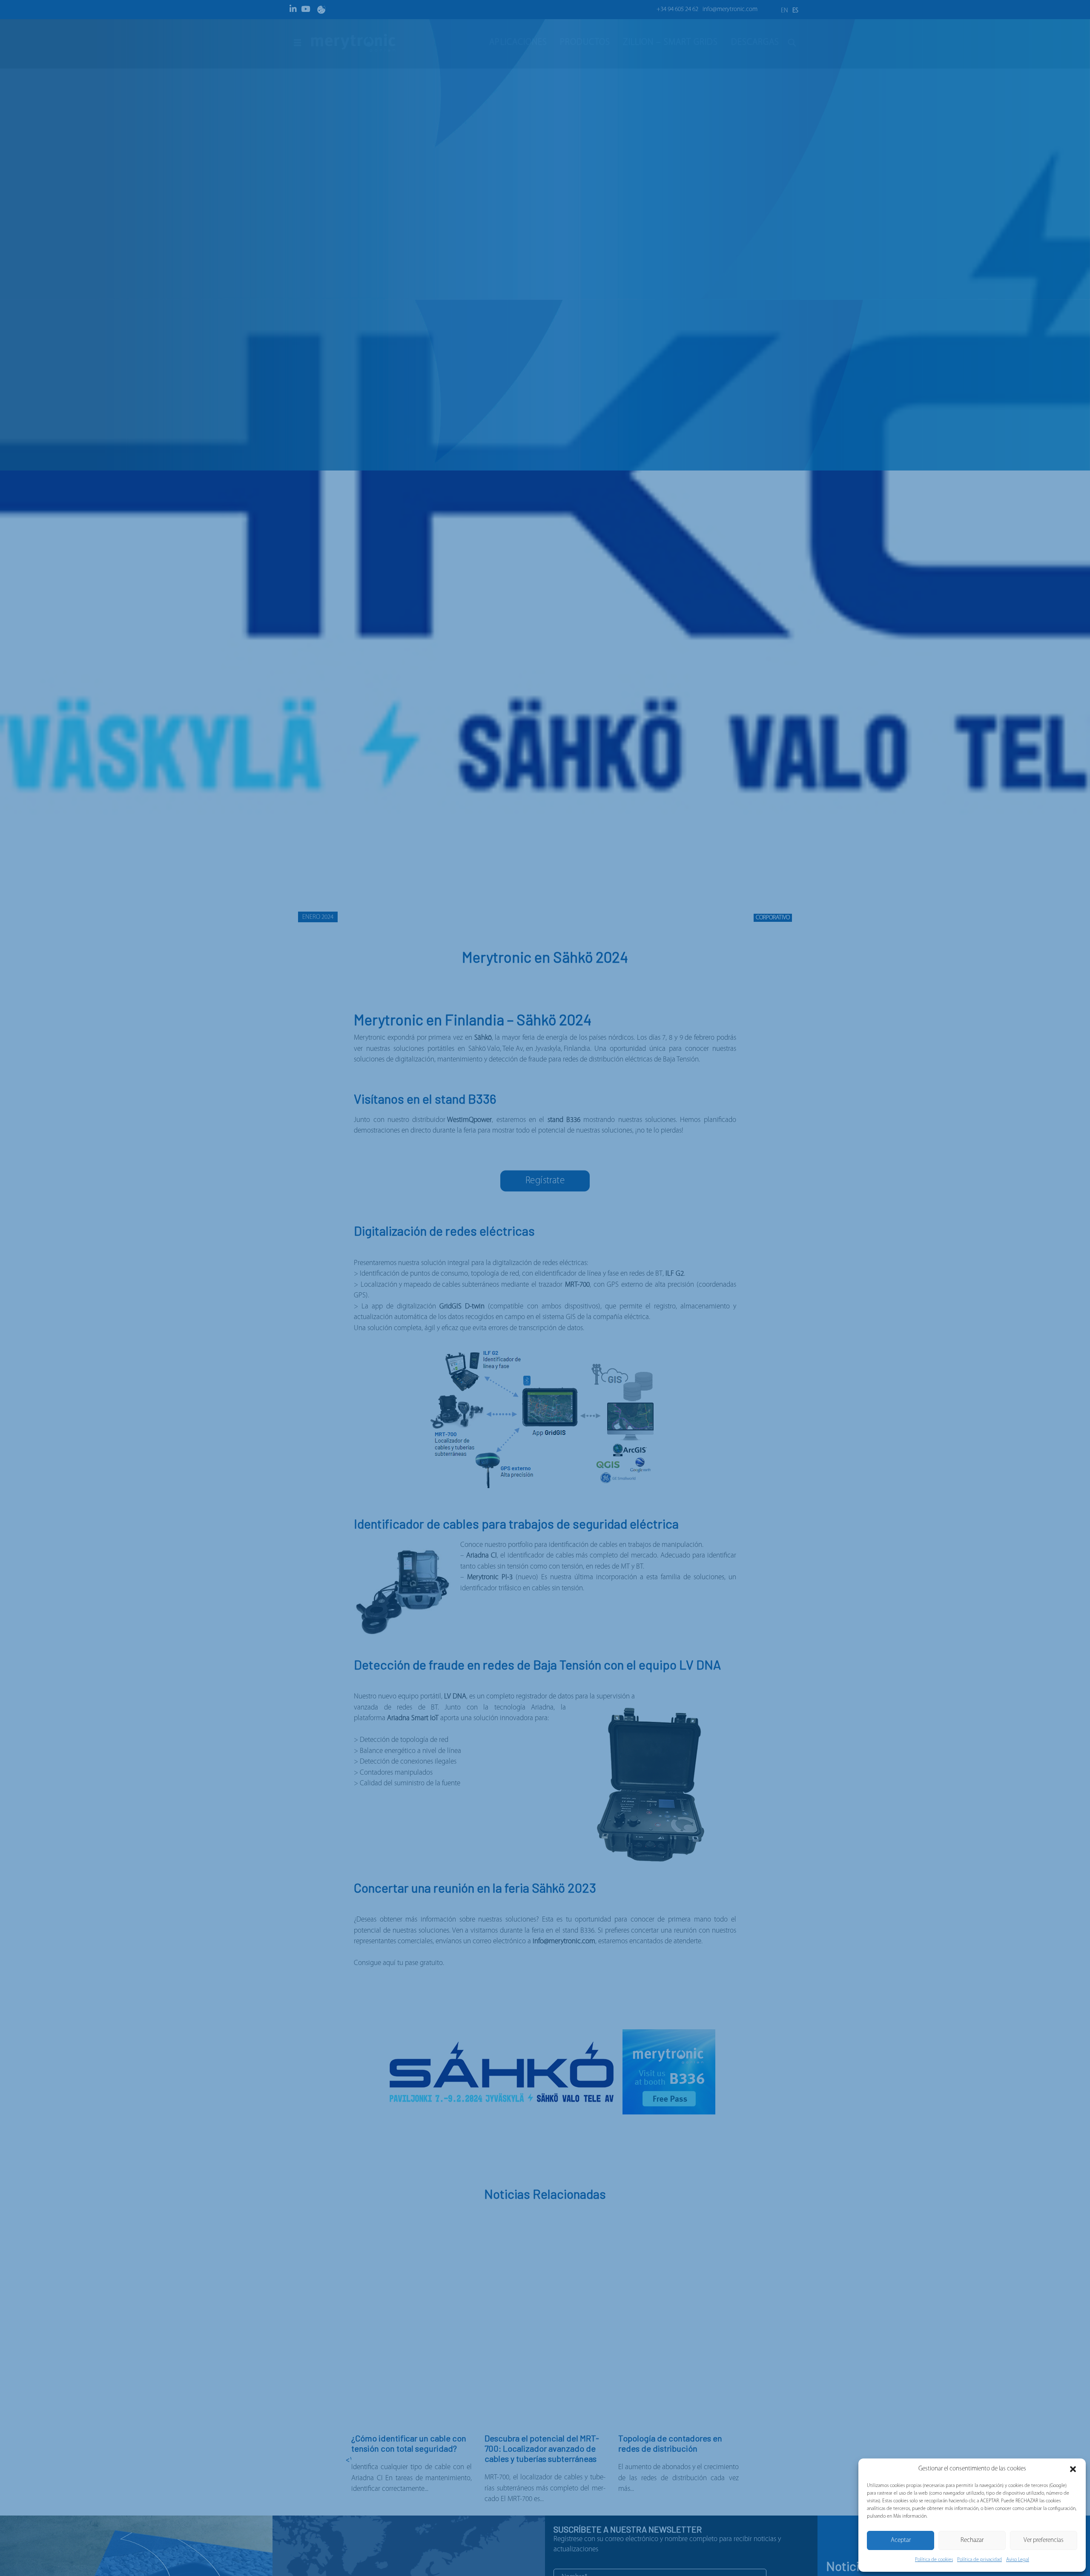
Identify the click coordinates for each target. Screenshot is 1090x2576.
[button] (1073, 2469)
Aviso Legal (1018, 2560)
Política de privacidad (980, 2560)
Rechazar (972, 2540)
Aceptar (901, 2540)
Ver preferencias (1044, 2540)
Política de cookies (934, 2560)
